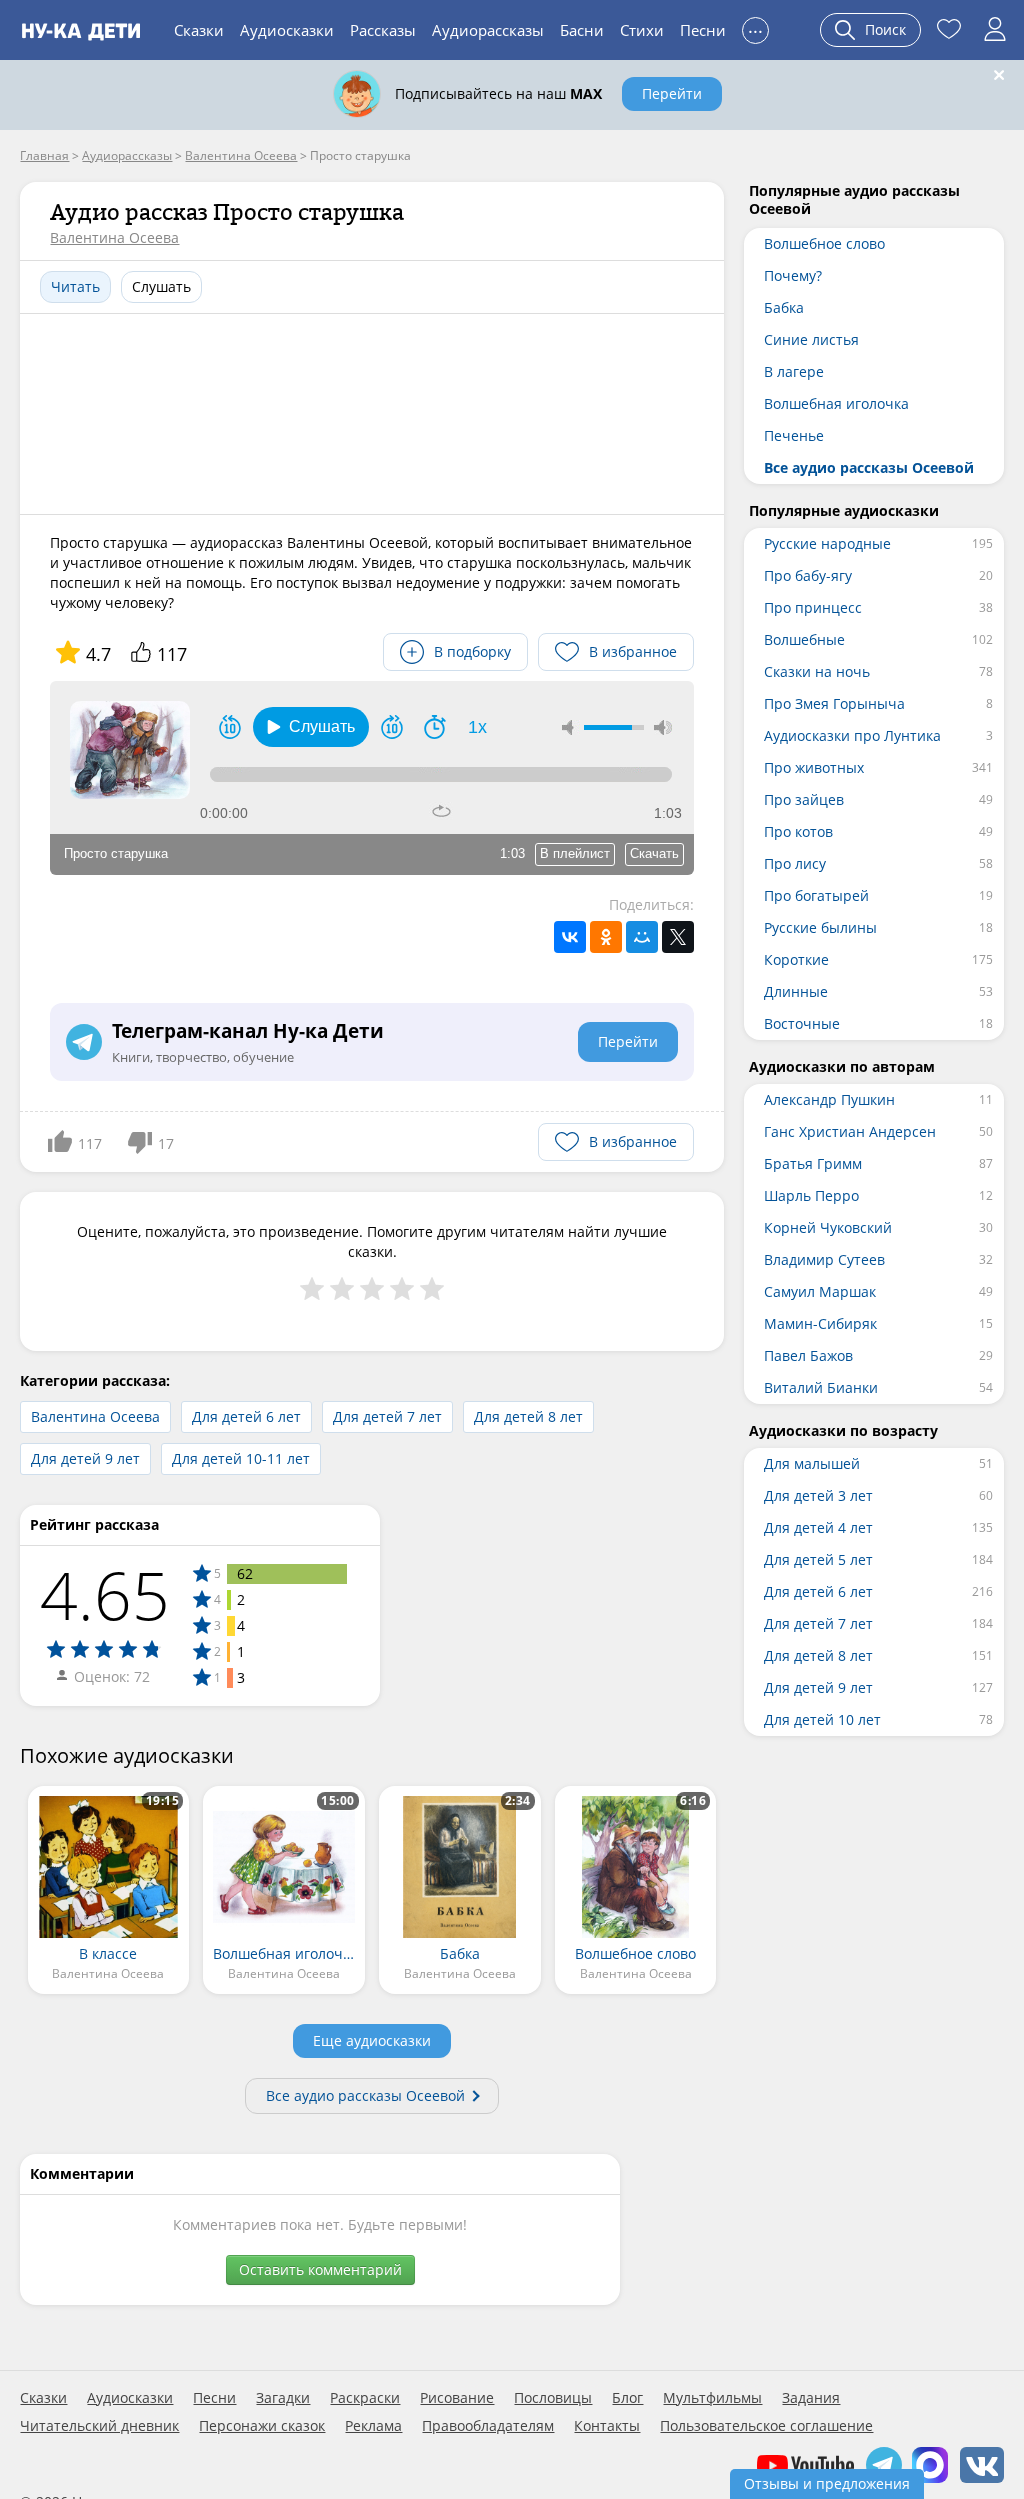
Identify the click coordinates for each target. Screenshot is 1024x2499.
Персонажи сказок (262, 2426)
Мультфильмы (712, 2398)
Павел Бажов (808, 1355)
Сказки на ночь (817, 671)
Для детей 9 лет (85, 1458)
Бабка (784, 307)
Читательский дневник (99, 2426)
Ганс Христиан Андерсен (850, 1131)
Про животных (814, 767)
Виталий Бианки (821, 1387)
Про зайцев (804, 799)
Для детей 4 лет (818, 1527)
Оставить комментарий (320, 2269)
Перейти (672, 93)
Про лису (795, 863)
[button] (311, 727)
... (755, 27)
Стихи (642, 30)
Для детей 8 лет (528, 1416)
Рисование (457, 2398)
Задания (811, 2398)
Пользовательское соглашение (766, 2426)
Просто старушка (116, 853)
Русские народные (827, 543)
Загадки (283, 2398)
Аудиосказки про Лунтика (852, 735)
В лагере (794, 371)
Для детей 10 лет (822, 1719)
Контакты (607, 2426)
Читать (75, 286)
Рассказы (383, 30)
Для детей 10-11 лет (241, 1458)
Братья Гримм (813, 1163)
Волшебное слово (824, 243)
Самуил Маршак (820, 1291)
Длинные (796, 991)
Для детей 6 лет (246, 1416)
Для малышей (812, 1463)
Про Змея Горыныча (834, 703)
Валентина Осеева (114, 237)
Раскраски (365, 2398)
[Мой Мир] (642, 937)
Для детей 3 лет (818, 1495)
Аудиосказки (287, 30)
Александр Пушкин (829, 1099)
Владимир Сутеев (824, 1259)
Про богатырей (816, 895)
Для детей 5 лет (818, 1559)
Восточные (802, 1023)
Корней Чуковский (828, 1227)
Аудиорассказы (488, 30)
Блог (627, 2398)
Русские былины (820, 927)
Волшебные (804, 639)
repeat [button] (441, 811)
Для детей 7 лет (387, 1416)
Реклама (373, 2426)
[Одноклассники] (606, 937)
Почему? (793, 275)
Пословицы (553, 2398)
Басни (582, 30)
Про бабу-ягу (808, 575)
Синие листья (811, 339)
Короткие (796, 959)
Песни (703, 30)
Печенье (794, 435)
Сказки (199, 30)
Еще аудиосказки (372, 2040)
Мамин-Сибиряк (820, 1323)
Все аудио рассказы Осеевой (365, 2095)
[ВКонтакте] (570, 937)
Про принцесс (813, 607)
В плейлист (575, 853)
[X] (678, 937)
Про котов (798, 831)
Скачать (654, 853)
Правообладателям (488, 2426)
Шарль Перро (811, 1195)
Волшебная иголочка (836, 403)
